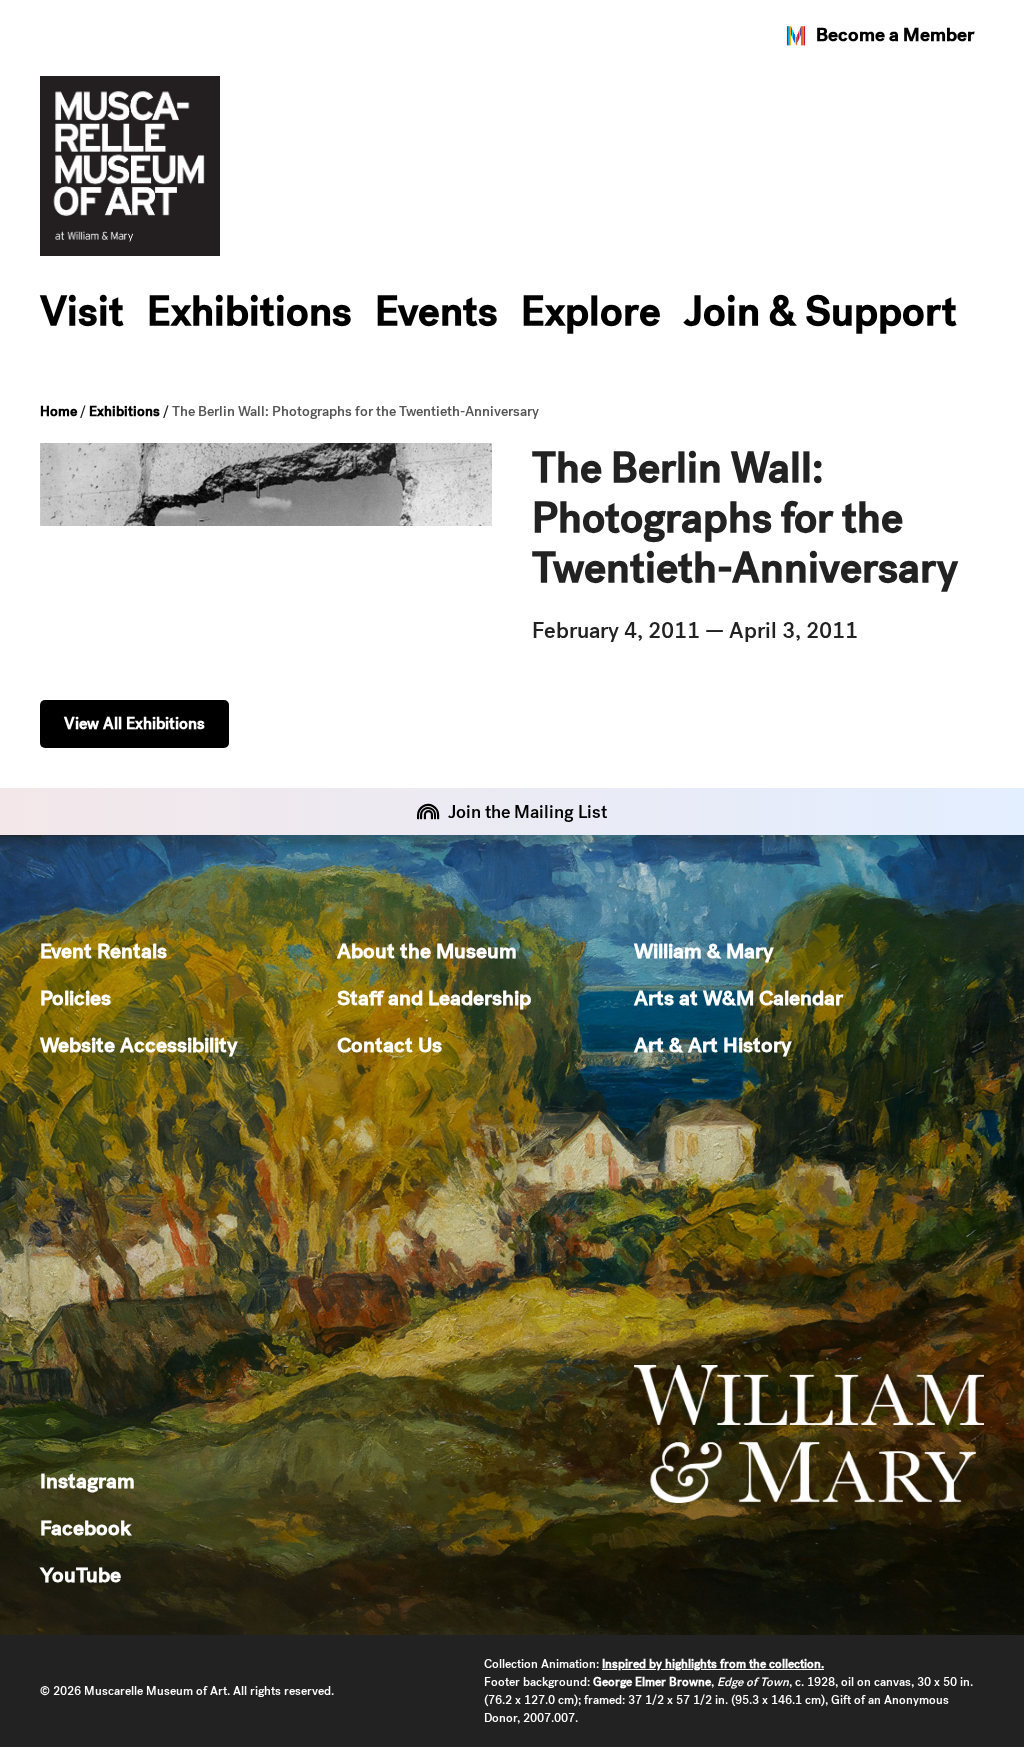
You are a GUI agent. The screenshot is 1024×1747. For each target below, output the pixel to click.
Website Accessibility (138, 1044)
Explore (591, 311)
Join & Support (820, 311)
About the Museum (427, 950)
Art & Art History (712, 1044)
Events (436, 311)
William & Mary (703, 950)
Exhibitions (249, 311)
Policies (75, 997)
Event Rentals (103, 950)
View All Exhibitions (134, 723)
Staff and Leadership (434, 997)
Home (58, 411)
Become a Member (895, 34)
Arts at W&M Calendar (738, 997)
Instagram (87, 1480)
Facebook (85, 1527)
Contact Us (389, 1044)
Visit (82, 311)
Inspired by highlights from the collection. (713, 1664)
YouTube (80, 1574)
